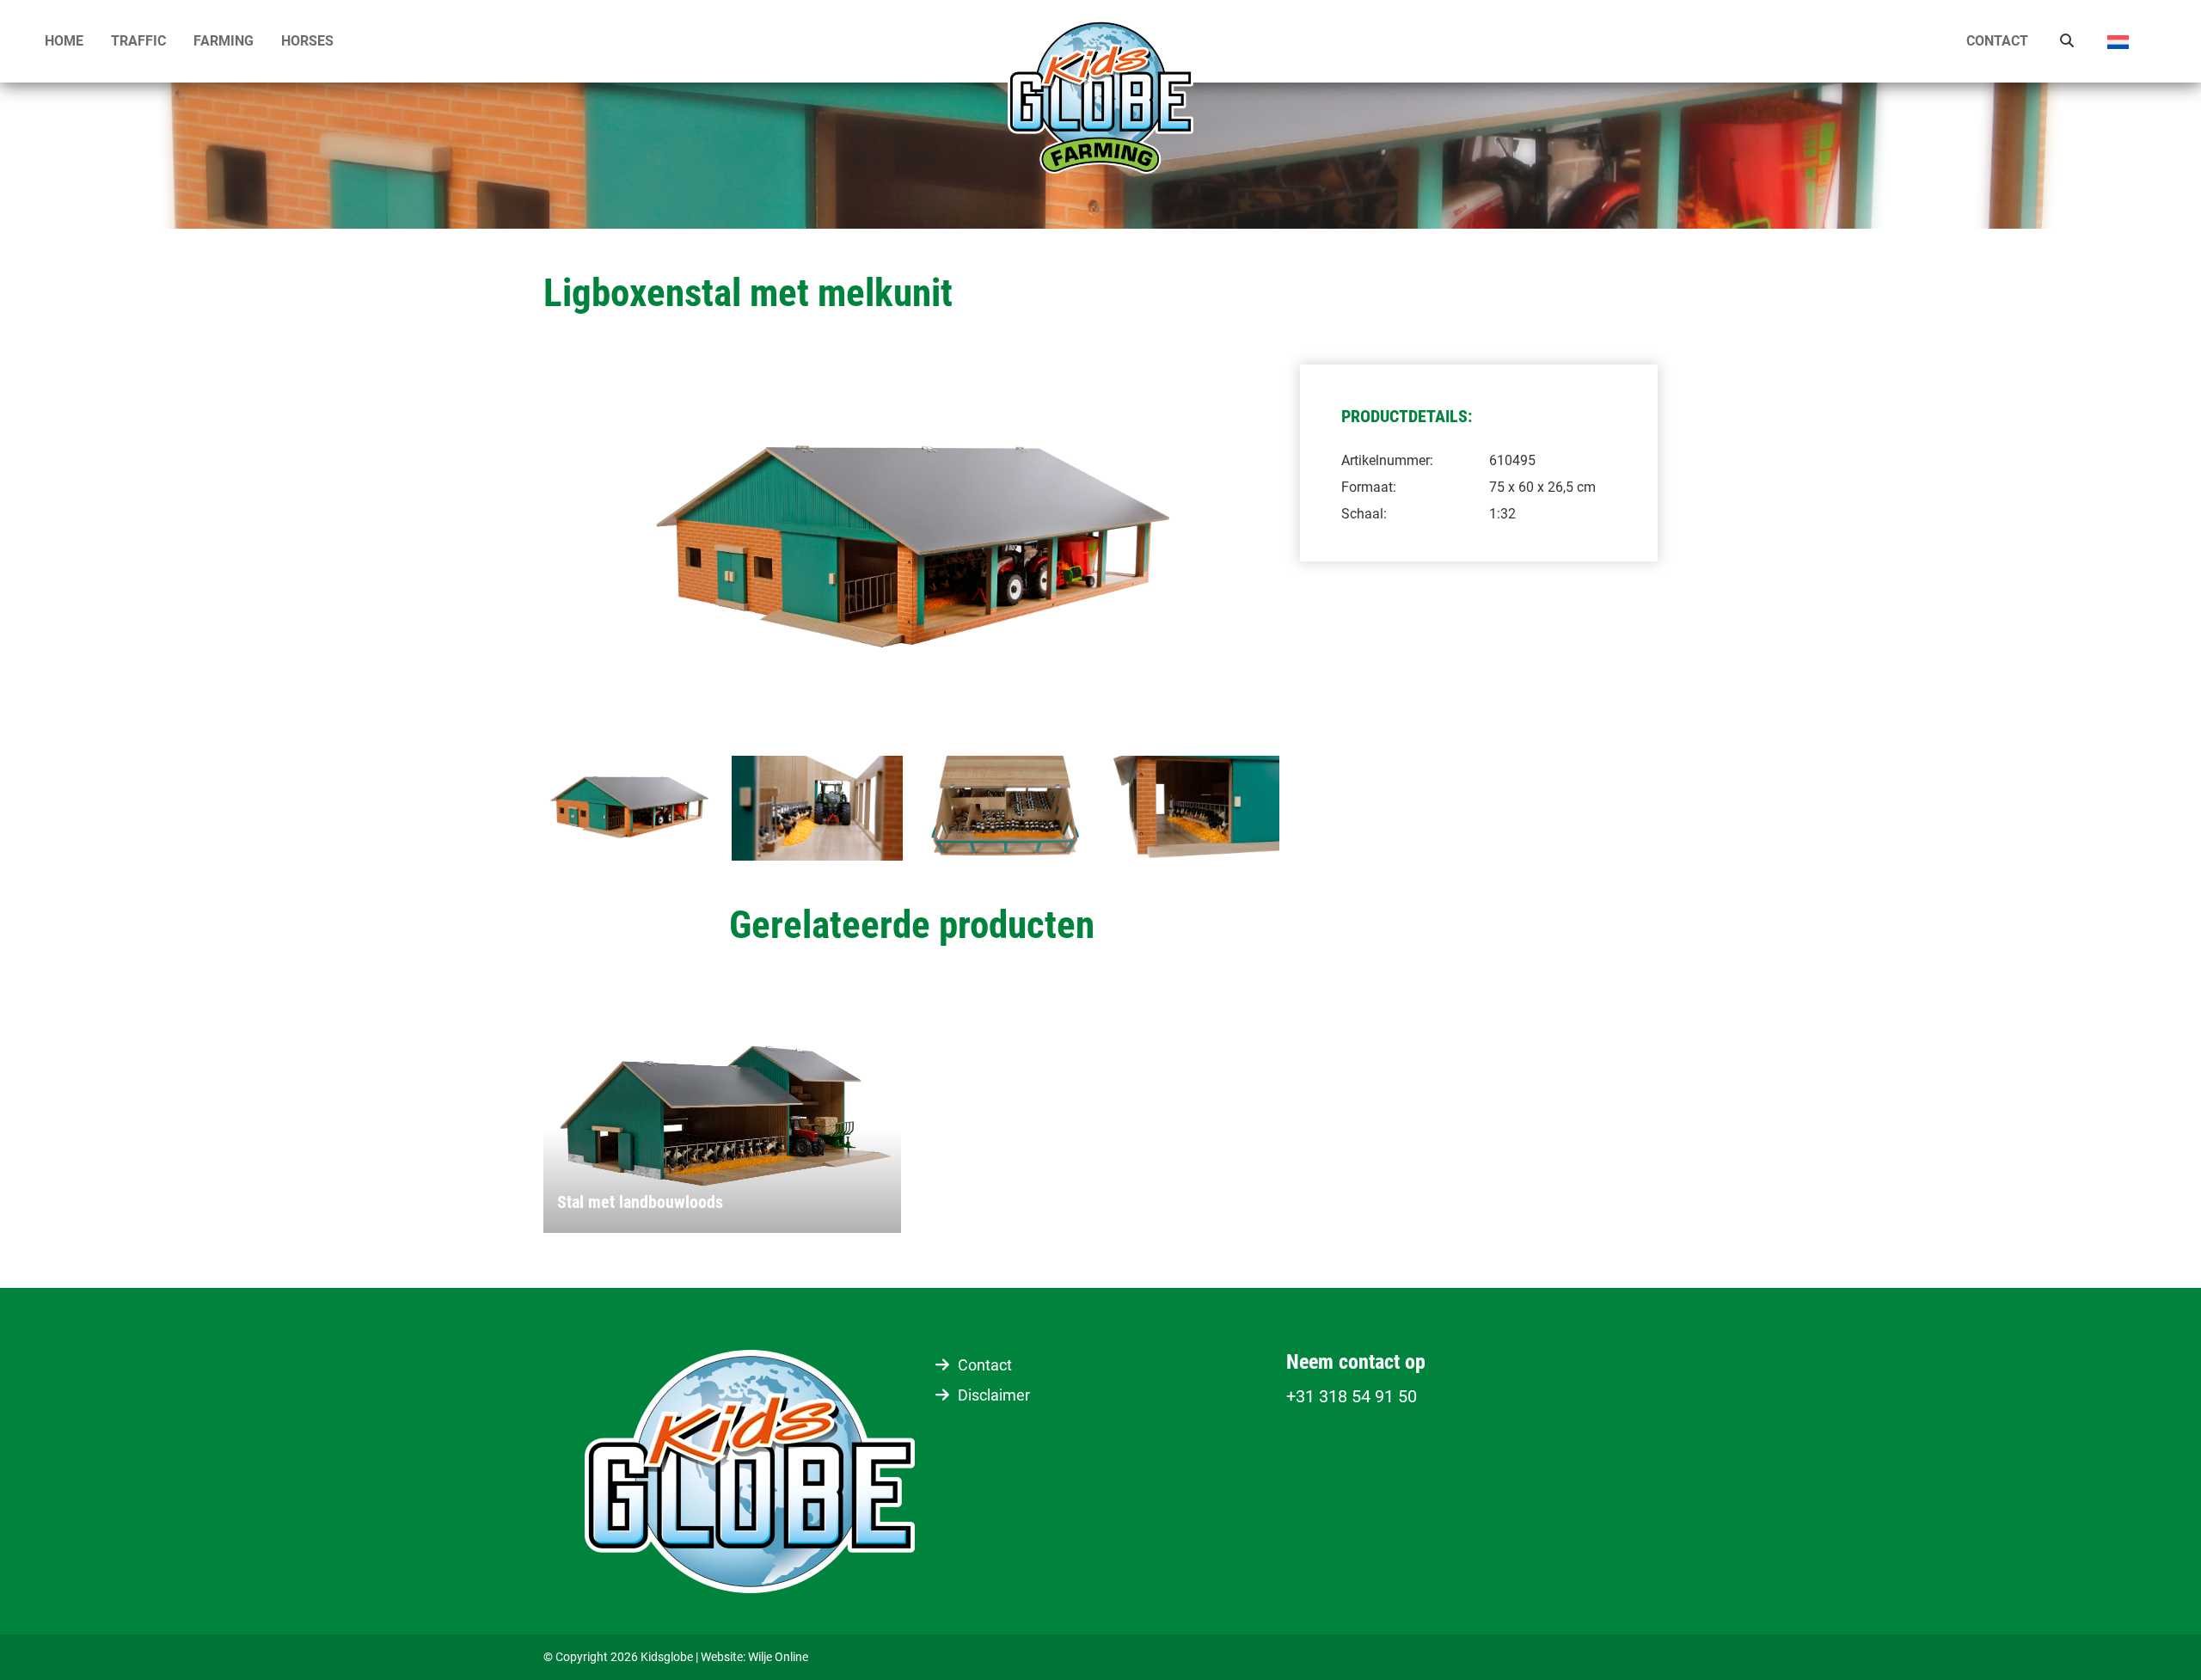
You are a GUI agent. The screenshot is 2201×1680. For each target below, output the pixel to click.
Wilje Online (778, 1657)
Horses (307, 41)
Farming (224, 41)
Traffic (138, 41)
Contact (1997, 41)
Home (64, 41)
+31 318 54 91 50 (1352, 1396)
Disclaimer (994, 1395)
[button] (2131, 42)
